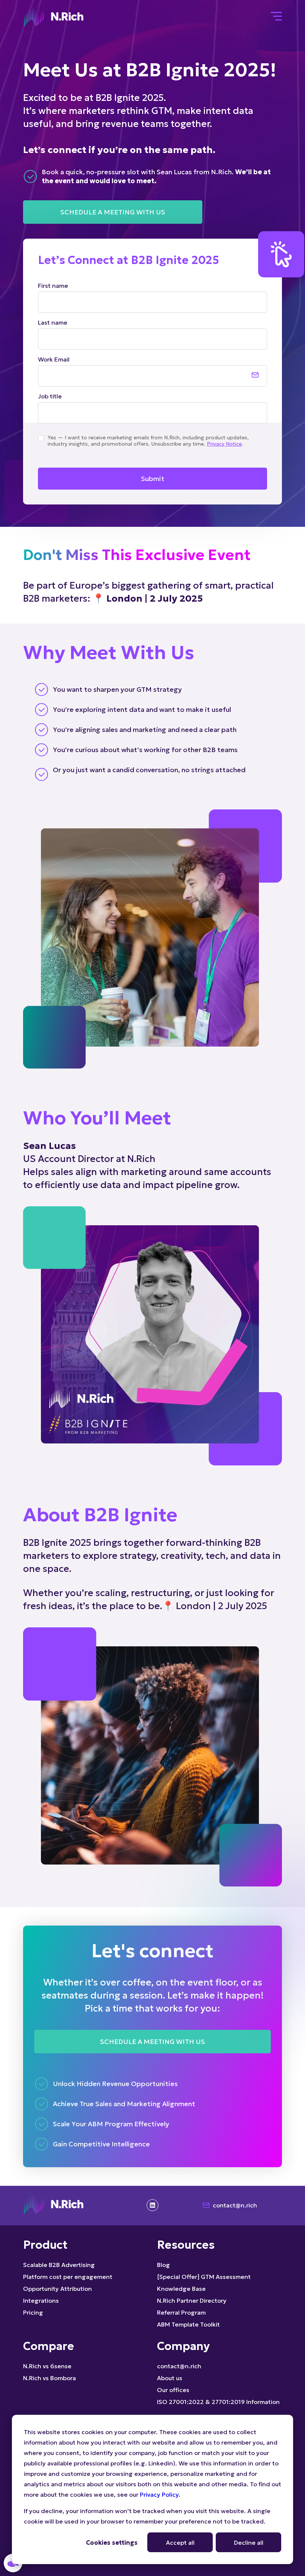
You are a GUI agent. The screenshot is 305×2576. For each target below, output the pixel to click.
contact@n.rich (235, 2205)
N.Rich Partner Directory (192, 2300)
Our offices (173, 2390)
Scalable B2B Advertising (59, 2265)
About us (170, 2378)
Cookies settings (112, 2542)
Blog (163, 2265)
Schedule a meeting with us (113, 212)
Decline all (249, 2542)
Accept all (180, 2542)
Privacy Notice (224, 444)
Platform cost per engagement (68, 2277)
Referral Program (181, 2312)
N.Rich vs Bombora (49, 2378)
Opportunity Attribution (57, 2289)
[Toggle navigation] (276, 17)
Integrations (41, 2300)
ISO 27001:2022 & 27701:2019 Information (218, 2402)
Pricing (33, 2312)
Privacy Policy (159, 2494)
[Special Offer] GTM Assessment (204, 2277)
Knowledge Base (181, 2289)
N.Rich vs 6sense (47, 2366)
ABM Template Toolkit (188, 2324)
